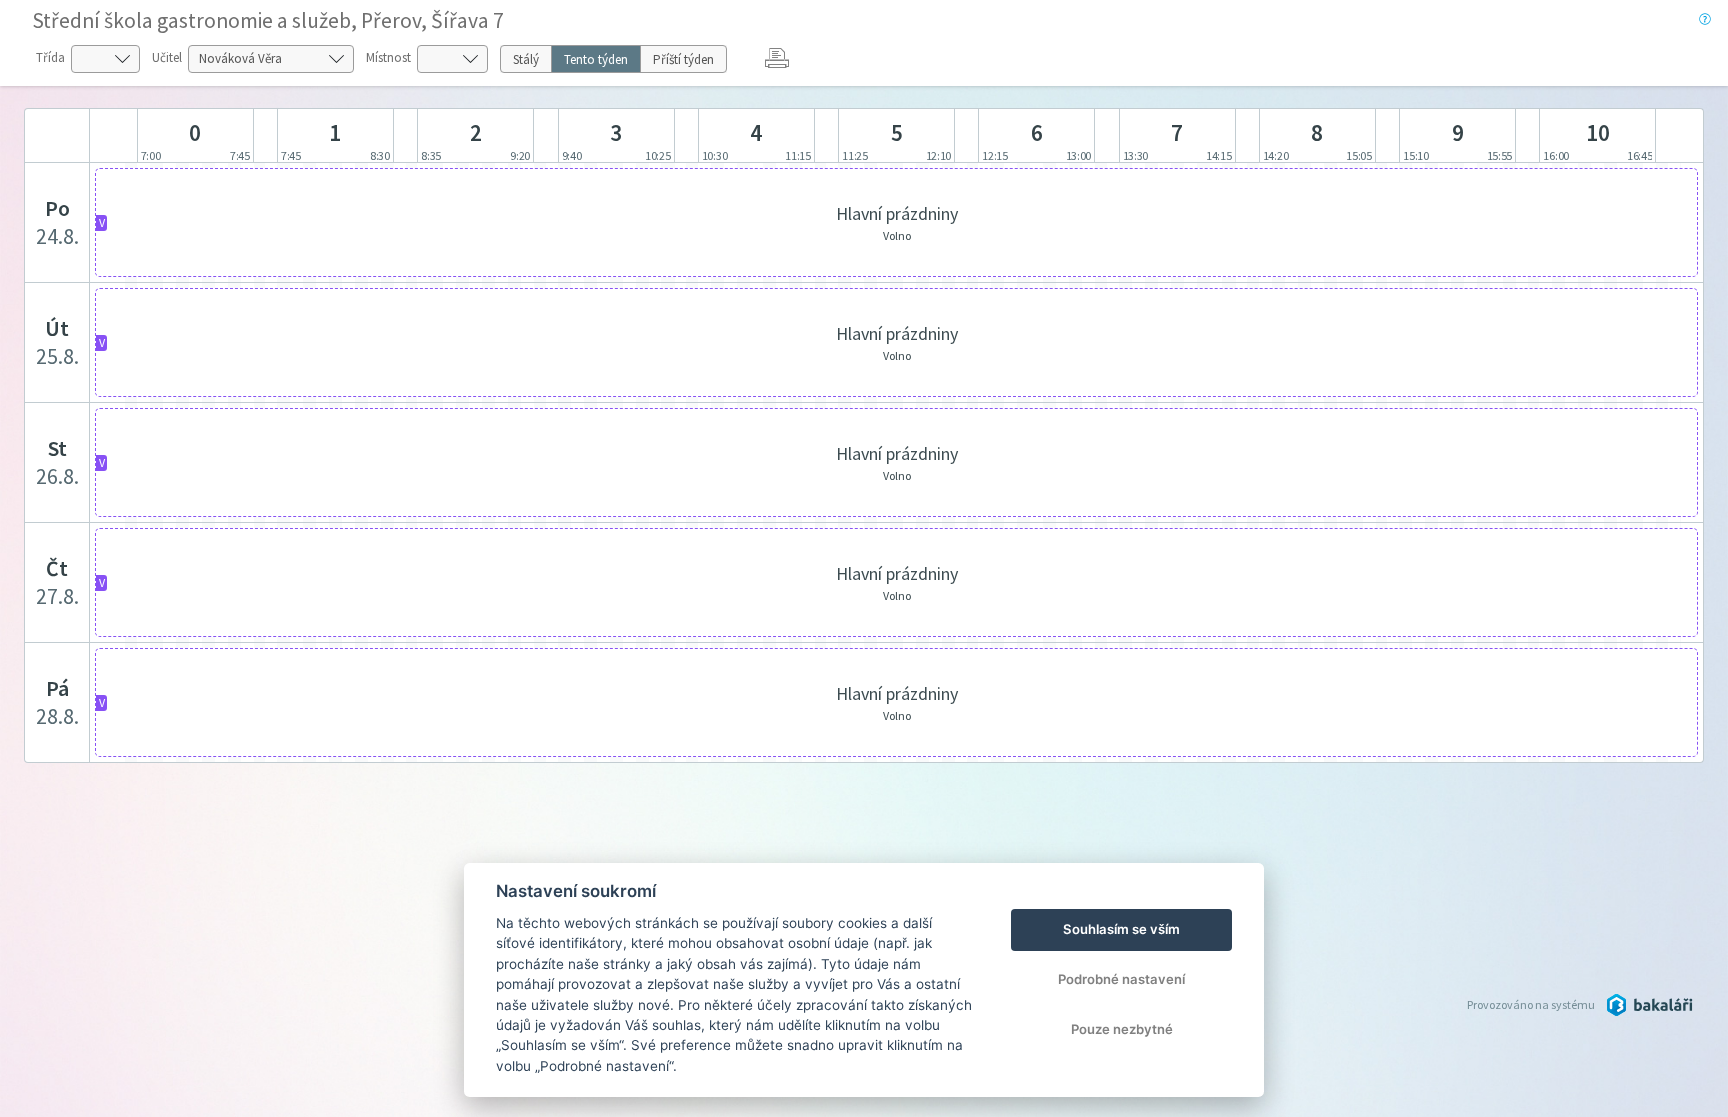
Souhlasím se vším (1121, 929)
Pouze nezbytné (1122, 1029)
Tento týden (596, 59)
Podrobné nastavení (1121, 979)
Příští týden (683, 59)
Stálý (526, 59)
